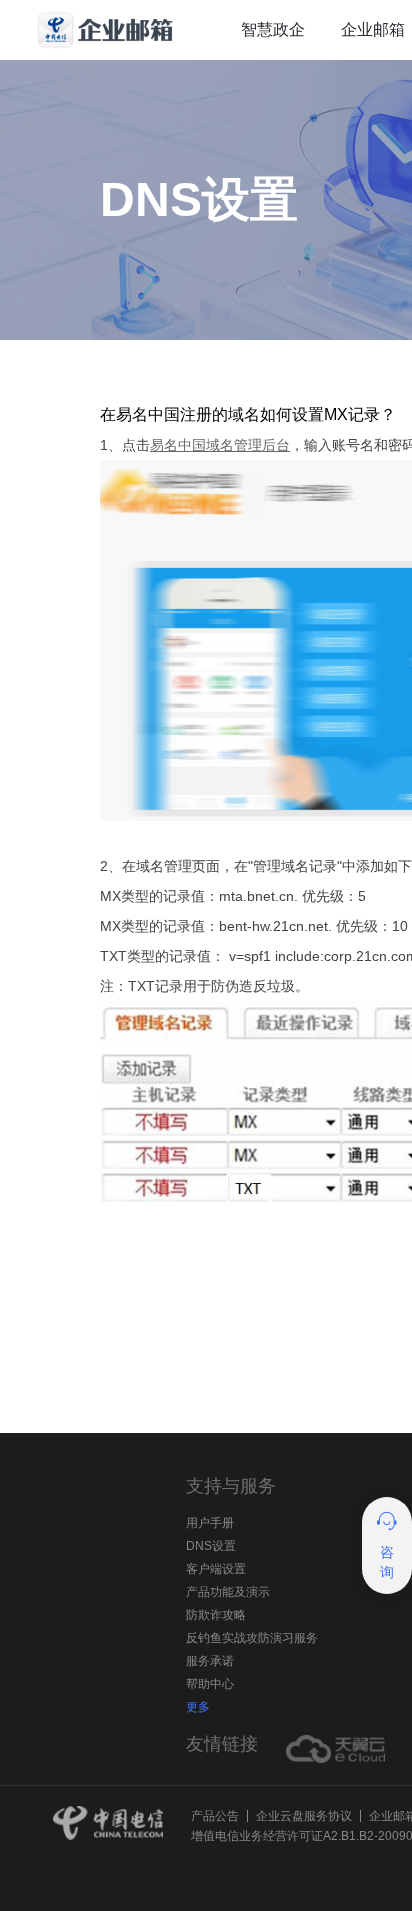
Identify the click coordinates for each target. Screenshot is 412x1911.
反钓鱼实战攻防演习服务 (252, 1638)
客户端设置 (216, 1569)
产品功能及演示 (228, 1592)
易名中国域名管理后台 (220, 445)
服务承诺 (210, 1661)
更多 (198, 1707)
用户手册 (210, 1523)
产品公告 (215, 1816)
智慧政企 (273, 29)
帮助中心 (210, 1684)
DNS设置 (211, 1546)
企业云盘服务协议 (304, 1816)
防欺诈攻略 (216, 1615)
